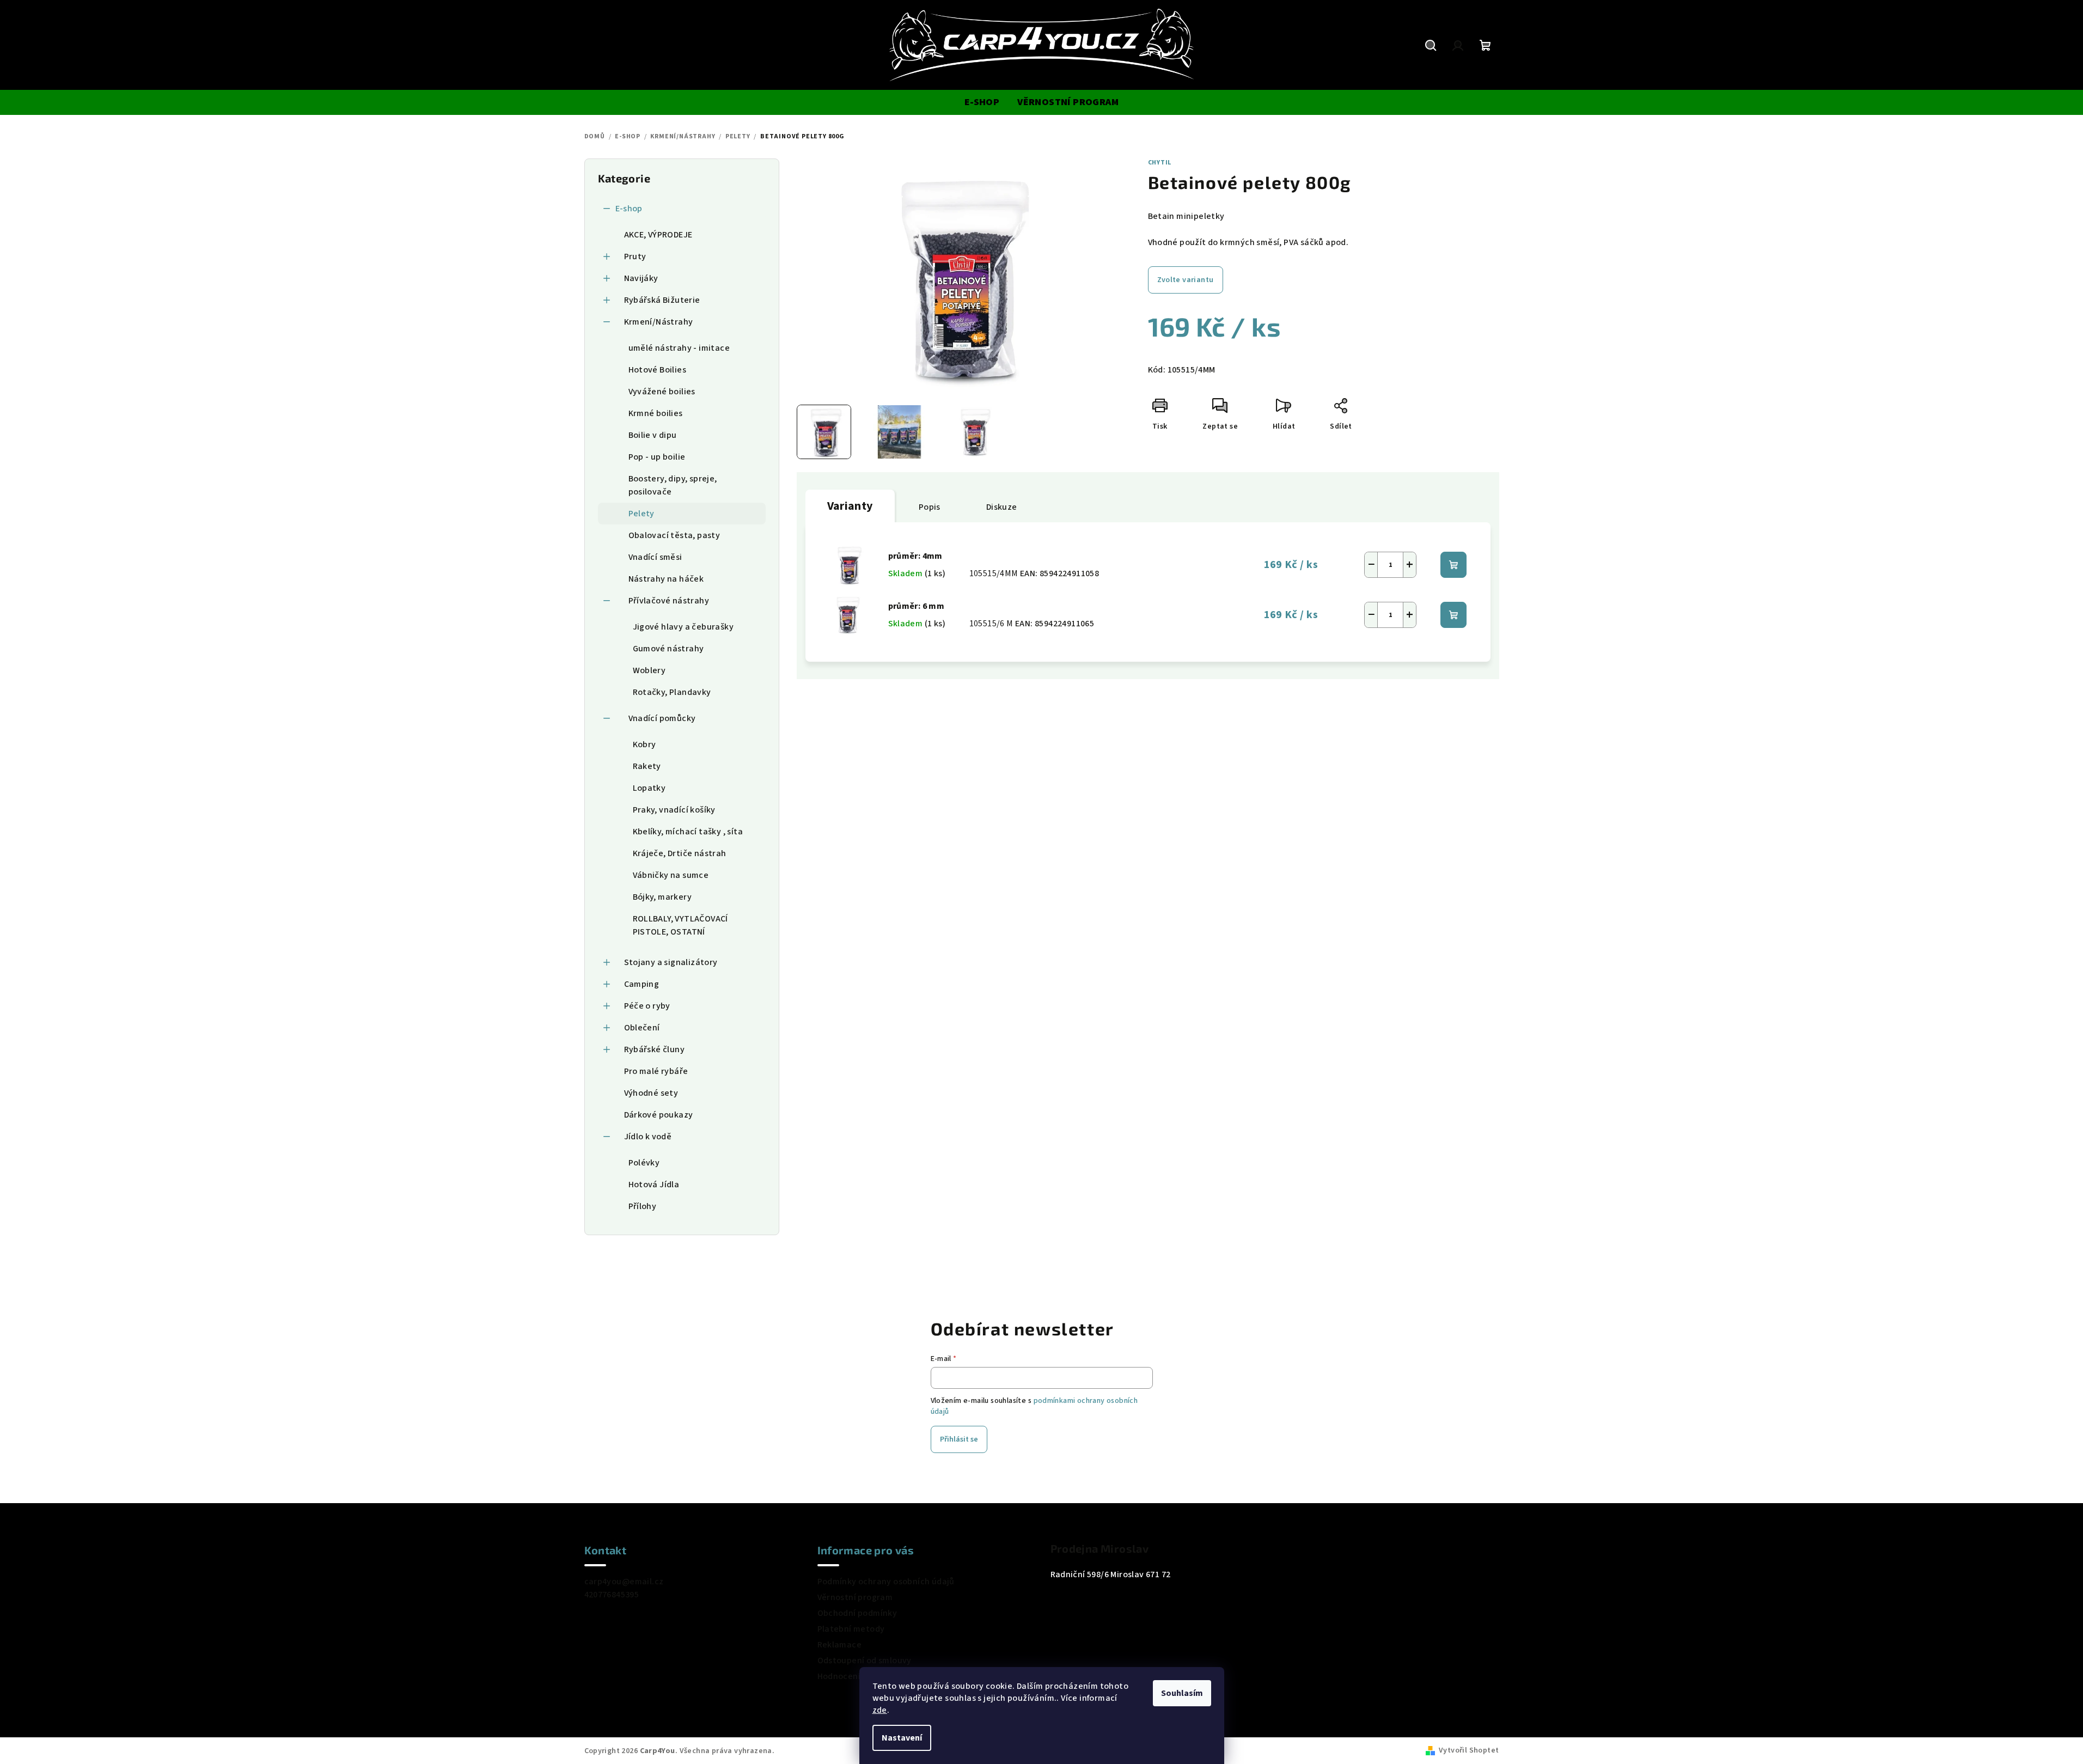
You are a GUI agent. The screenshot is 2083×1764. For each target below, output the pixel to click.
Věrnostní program (855, 1597)
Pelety (642, 514)
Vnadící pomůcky (662, 718)
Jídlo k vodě (648, 1137)
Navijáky (641, 278)
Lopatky (649, 788)
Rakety (647, 766)
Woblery (649, 670)
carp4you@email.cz (624, 1582)
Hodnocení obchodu (858, 1676)
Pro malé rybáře (656, 1071)
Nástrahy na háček (666, 579)
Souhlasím (1182, 1693)
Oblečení (642, 1028)
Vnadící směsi (655, 557)
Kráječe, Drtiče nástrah (680, 853)
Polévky (644, 1163)
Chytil (1160, 163)
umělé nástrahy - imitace (679, 348)
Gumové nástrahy (668, 649)
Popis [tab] (930, 507)
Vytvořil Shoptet (1469, 1750)
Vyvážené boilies (662, 392)
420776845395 (612, 1595)
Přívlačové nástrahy (669, 601)
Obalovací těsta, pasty (674, 535)
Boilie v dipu (653, 435)
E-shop (629, 209)
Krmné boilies (656, 413)
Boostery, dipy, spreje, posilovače (673, 485)
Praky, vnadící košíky (674, 810)
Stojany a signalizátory (671, 962)
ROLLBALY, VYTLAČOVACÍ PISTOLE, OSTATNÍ (680, 925)
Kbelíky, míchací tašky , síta (688, 832)
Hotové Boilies (658, 370)
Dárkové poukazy (659, 1115)
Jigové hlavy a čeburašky (683, 627)
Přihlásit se (959, 1439)
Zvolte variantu (1186, 280)
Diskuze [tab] (1002, 507)
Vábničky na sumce (671, 875)
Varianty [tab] (850, 506)
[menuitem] (982, 102)
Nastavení (902, 1738)
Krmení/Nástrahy (659, 322)
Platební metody (851, 1629)
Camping (642, 984)
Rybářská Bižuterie (662, 300)
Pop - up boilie (657, 457)
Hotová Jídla (654, 1185)
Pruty (635, 257)
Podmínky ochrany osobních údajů (886, 1582)
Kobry (645, 744)
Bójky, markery (662, 897)
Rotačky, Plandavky (672, 692)
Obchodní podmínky (857, 1613)
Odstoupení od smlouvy (865, 1661)
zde (880, 1710)
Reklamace (840, 1645)
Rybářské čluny (655, 1049)
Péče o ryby (647, 1006)
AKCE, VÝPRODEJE (658, 235)
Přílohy (643, 1206)
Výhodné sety (651, 1093)
